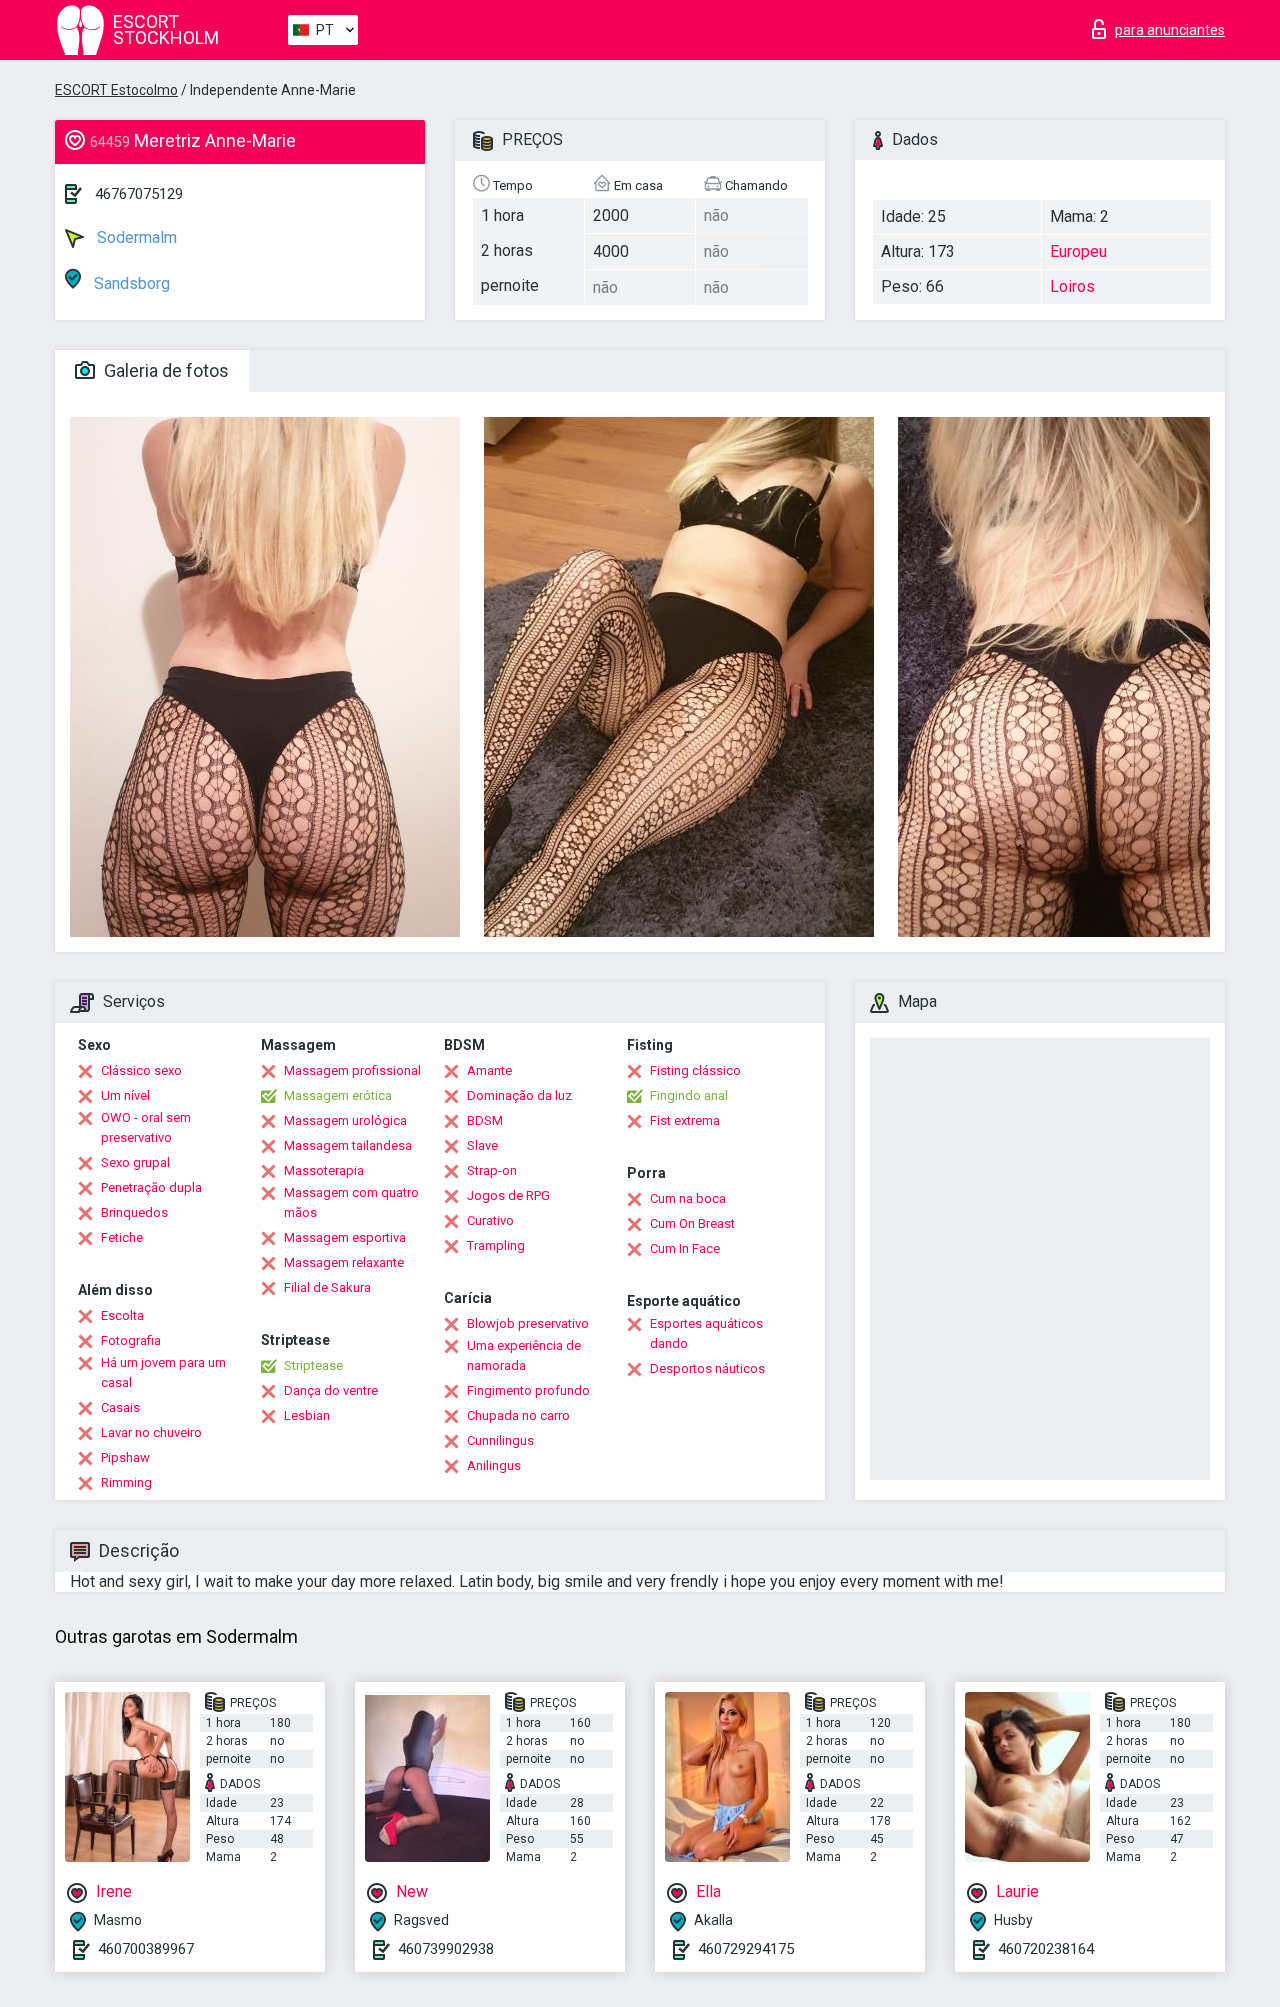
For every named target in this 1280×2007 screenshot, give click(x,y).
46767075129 (139, 194)
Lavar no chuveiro (151, 1432)
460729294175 (746, 1949)
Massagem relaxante (344, 1262)
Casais (120, 1407)
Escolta (122, 1315)
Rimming (126, 1482)
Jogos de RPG (508, 1195)
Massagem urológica (345, 1120)
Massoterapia (324, 1170)
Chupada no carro (518, 1415)
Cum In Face (685, 1248)
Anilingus (494, 1465)
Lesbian (307, 1415)
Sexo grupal (135, 1162)
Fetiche (122, 1237)
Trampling (496, 1245)
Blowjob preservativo (528, 1323)
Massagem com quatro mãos (351, 1202)
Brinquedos (134, 1212)
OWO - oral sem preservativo (146, 1127)
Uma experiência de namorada (524, 1355)
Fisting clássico (695, 1070)
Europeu (1078, 251)
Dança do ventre (331, 1390)
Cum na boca (688, 1198)
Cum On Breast (692, 1223)
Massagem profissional (352, 1070)
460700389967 (146, 1949)
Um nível (125, 1095)
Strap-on (492, 1170)
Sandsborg (130, 283)
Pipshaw (125, 1457)
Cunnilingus (500, 1440)
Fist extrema (685, 1120)
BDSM (485, 1120)
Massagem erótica (338, 1095)
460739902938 (446, 1949)
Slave (482, 1145)
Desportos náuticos (707, 1368)
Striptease (313, 1365)
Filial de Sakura (327, 1287)
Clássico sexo (141, 1070)
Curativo (490, 1220)
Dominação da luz (519, 1095)
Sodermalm (135, 237)
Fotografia (131, 1340)
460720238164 (1046, 1949)
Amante (489, 1070)
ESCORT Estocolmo (116, 90)
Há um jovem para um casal (163, 1372)
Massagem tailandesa (348, 1145)
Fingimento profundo (528, 1390)
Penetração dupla (151, 1187)
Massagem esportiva (345, 1237)
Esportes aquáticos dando (706, 1333)
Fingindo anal (689, 1095)
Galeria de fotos (164, 370)
